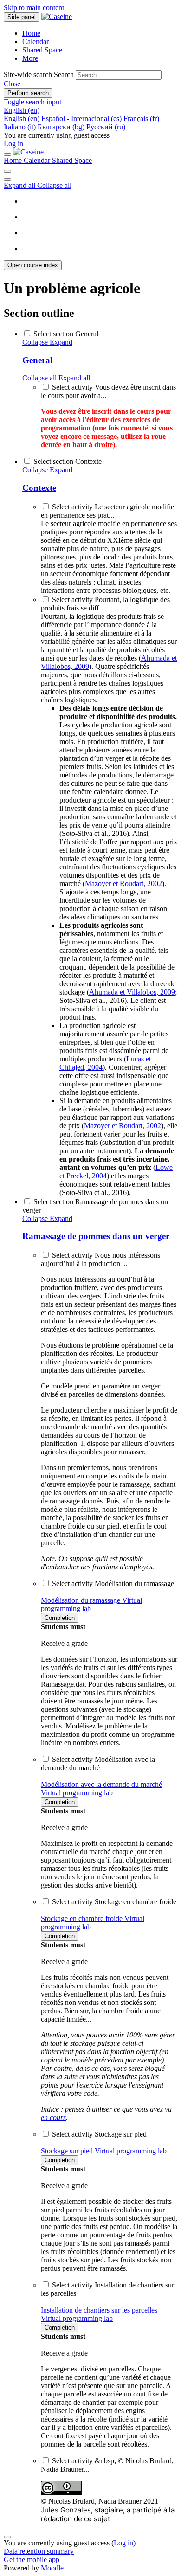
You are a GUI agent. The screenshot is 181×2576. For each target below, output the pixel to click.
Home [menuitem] (31, 33)
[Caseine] (28, 152)
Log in (13, 144)
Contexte (39, 488)
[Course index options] (7, 180)
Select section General (66, 334)
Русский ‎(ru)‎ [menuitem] (106, 127)
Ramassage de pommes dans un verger (96, 1236)
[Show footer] (7, 2537)
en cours (53, 2117)
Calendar (38, 160)
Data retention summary (39, 2551)
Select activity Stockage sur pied (99, 2134)
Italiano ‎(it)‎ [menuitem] (21, 127)
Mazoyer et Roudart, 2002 (123, 883)
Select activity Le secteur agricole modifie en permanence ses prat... (107, 511)
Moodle (52, 2568)
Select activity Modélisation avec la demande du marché (98, 1763)
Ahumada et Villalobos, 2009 (132, 992)
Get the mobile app (32, 2560)
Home (14, 160)
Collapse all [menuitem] (54, 185)
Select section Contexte (68, 461)
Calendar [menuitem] (36, 42)
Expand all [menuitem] (20, 185)
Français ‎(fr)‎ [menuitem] (141, 119)
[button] (12, 84)
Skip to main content (34, 8)
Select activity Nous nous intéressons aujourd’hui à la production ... (100, 1259)
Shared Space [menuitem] (42, 50)
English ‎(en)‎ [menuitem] (23, 119)
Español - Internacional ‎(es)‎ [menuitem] (82, 119)
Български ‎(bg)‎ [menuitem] (62, 127)
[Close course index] (7, 171)
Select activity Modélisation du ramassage (113, 1584)
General (37, 360)
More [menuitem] (30, 58)
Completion (60, 1618)
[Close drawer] (7, 154)
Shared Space (72, 160)
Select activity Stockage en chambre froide (114, 1902)
